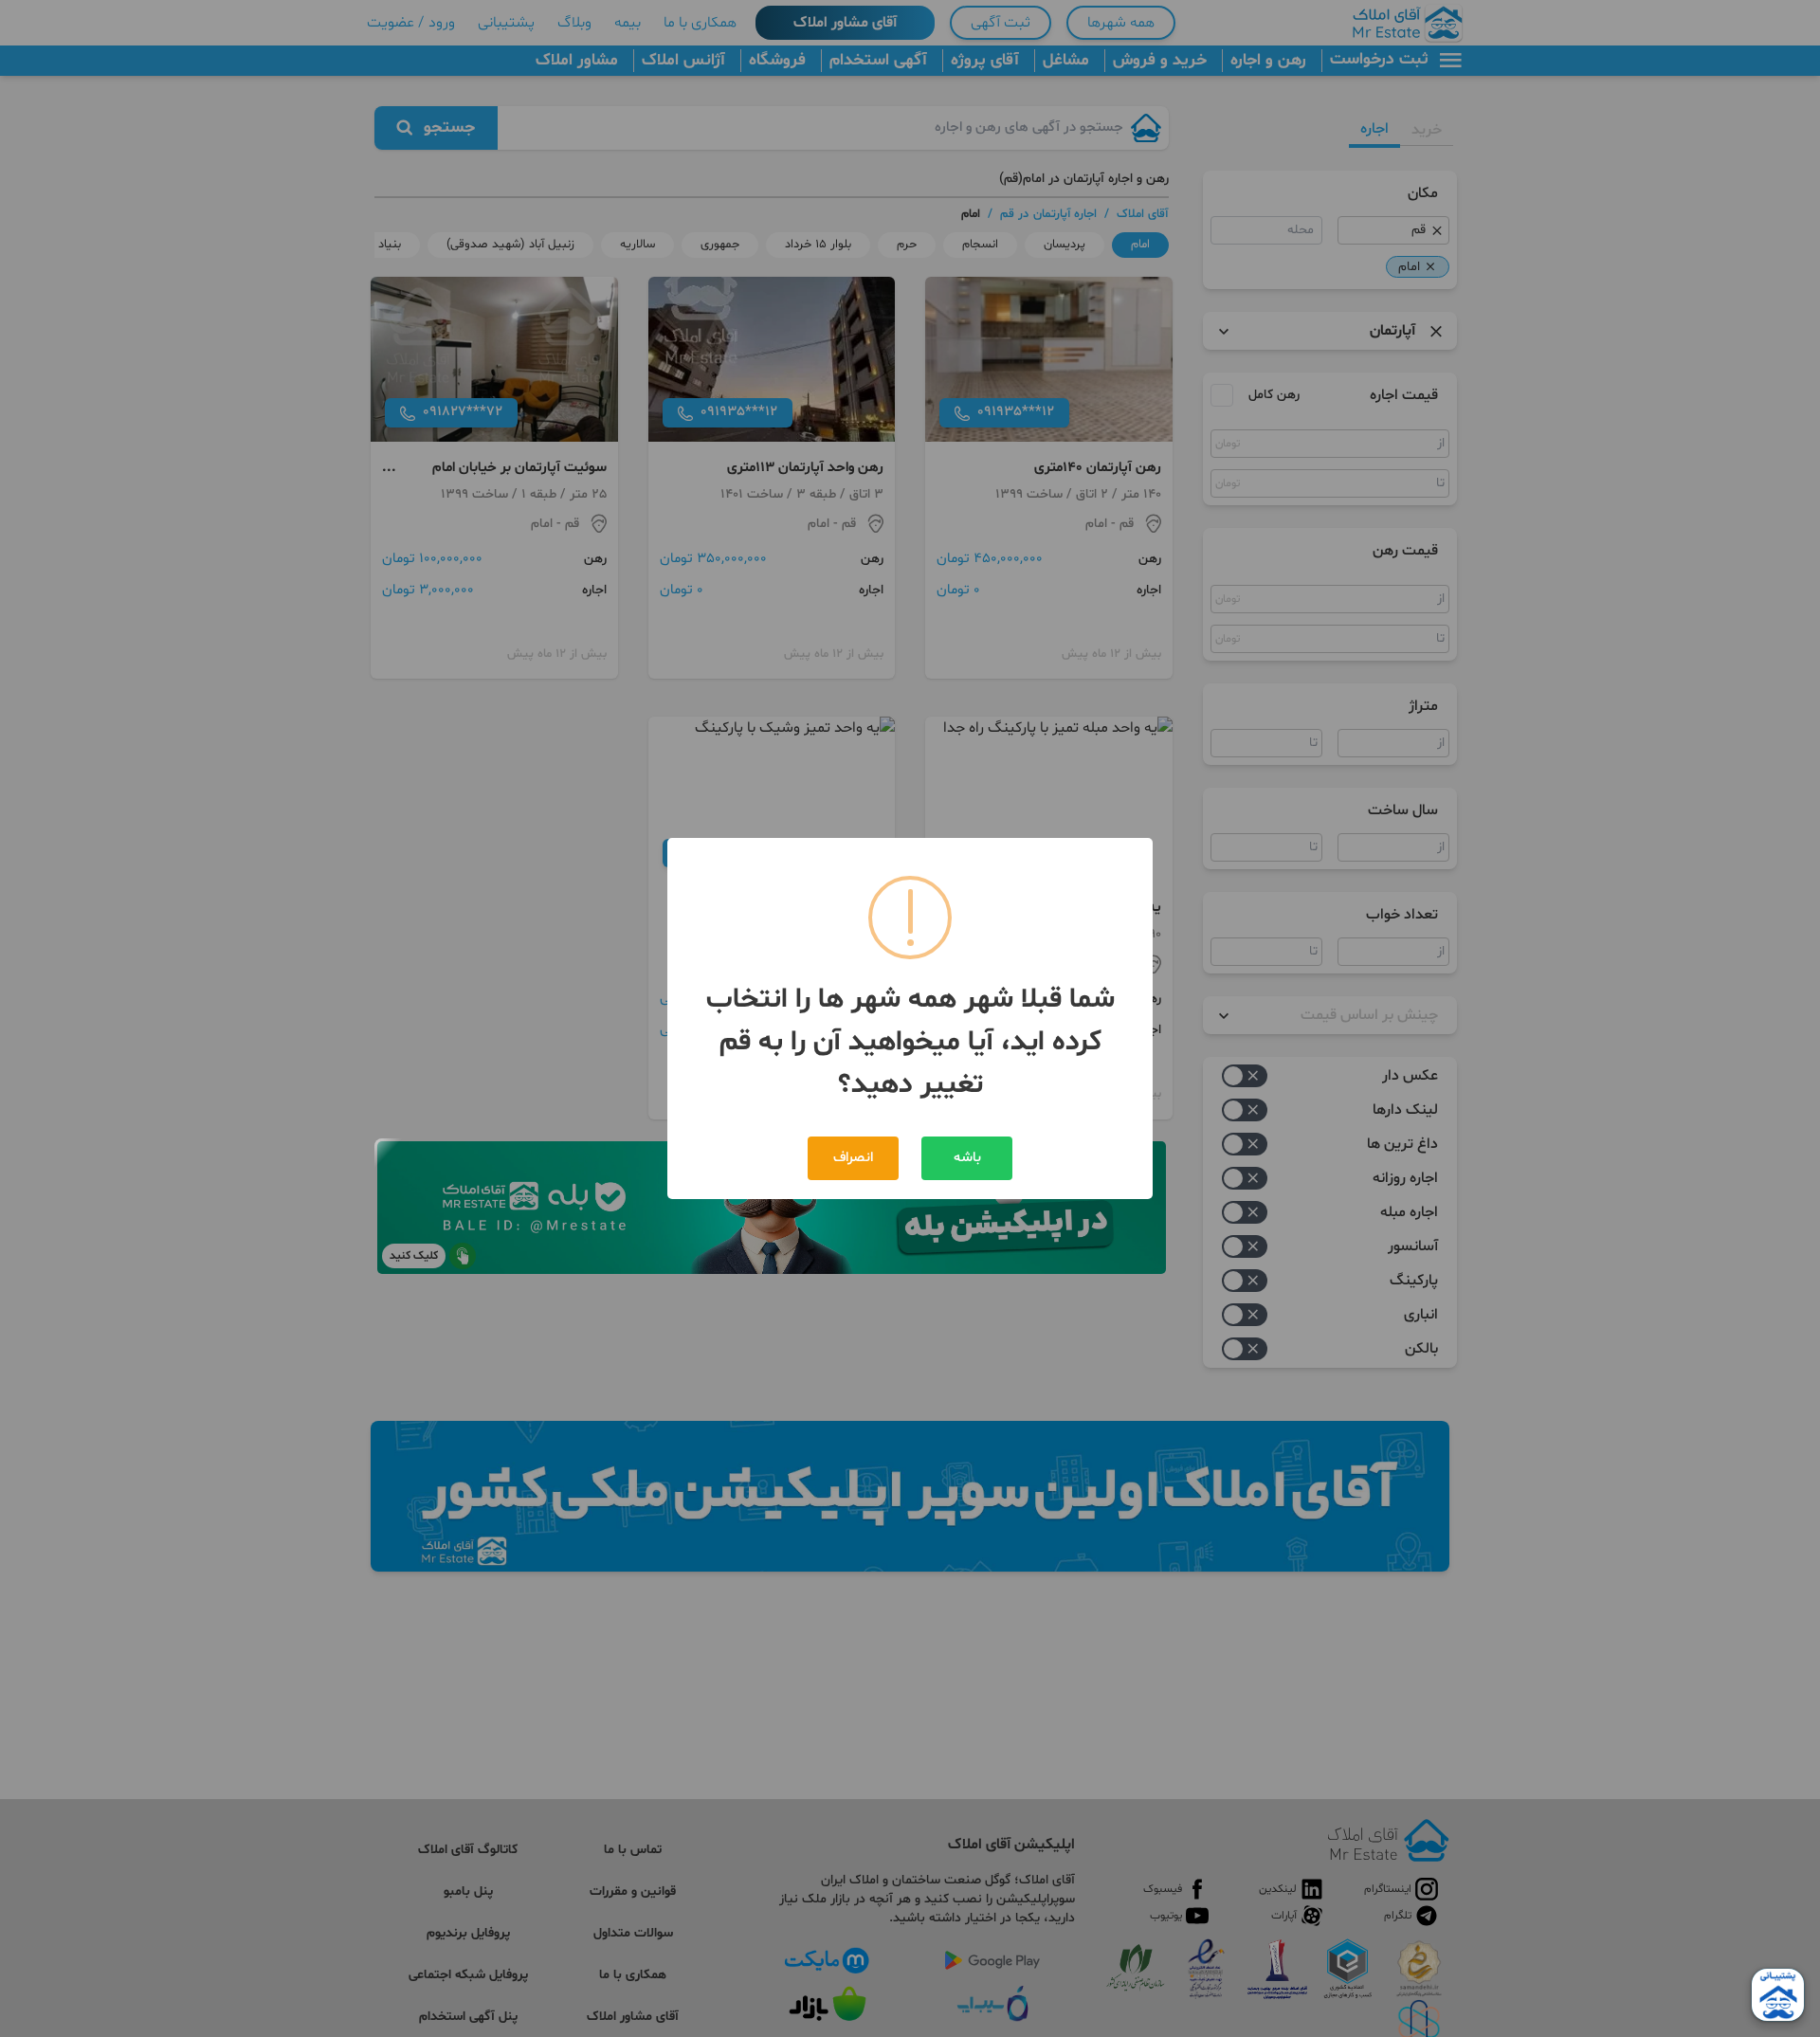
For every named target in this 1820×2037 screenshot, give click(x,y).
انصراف (853, 1158)
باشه (967, 1158)
